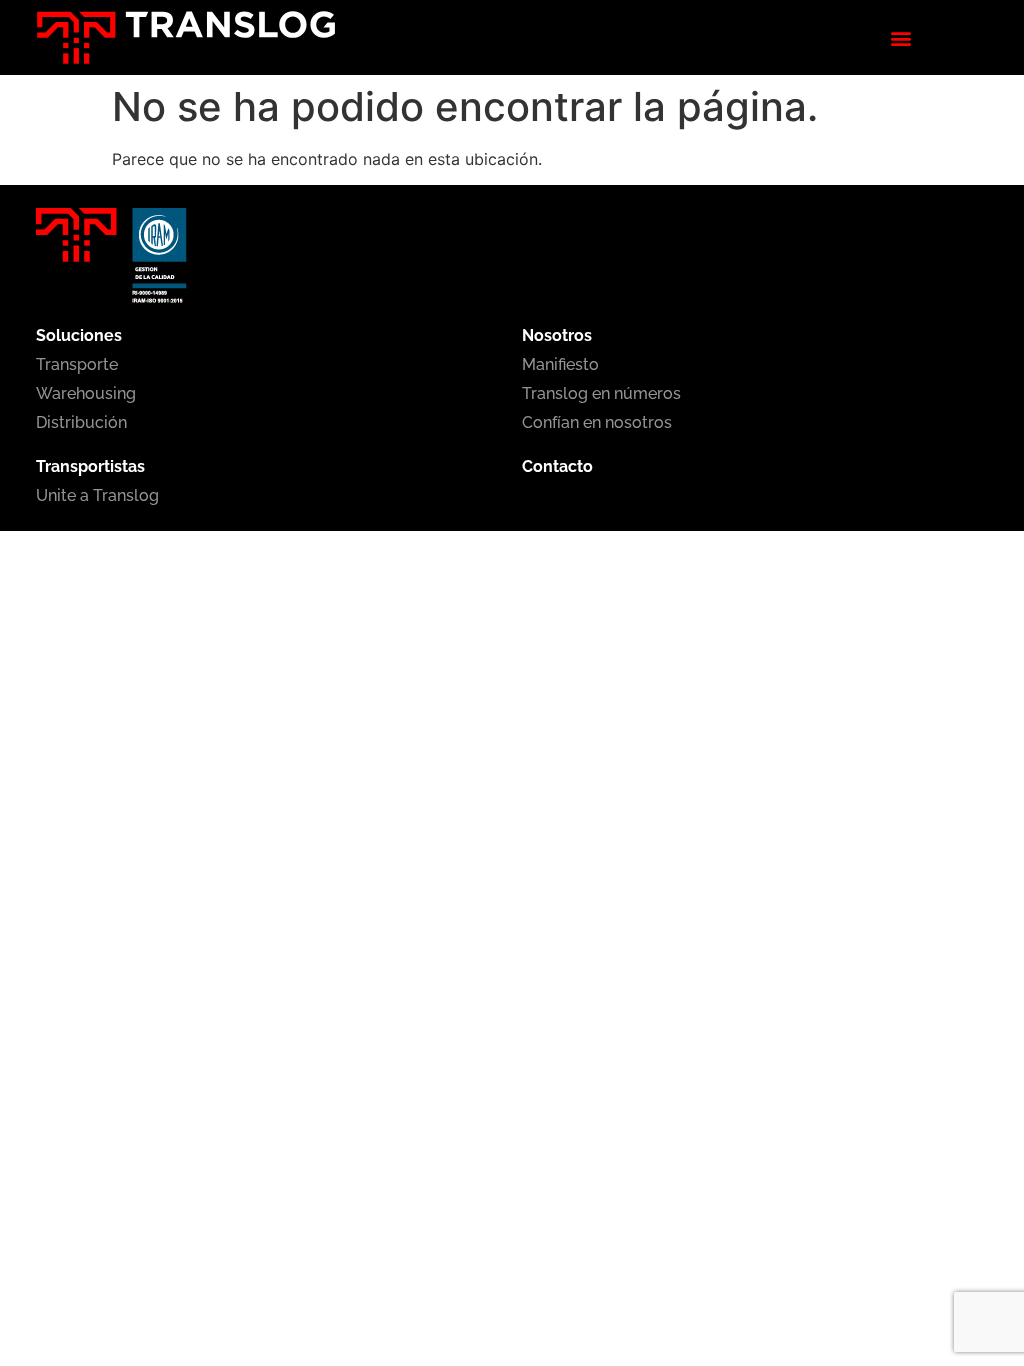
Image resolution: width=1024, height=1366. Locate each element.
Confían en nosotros (597, 422)
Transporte (77, 364)
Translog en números (601, 393)
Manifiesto (560, 364)
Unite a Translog (97, 495)
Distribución (81, 422)
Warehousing (86, 393)
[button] (900, 37)
